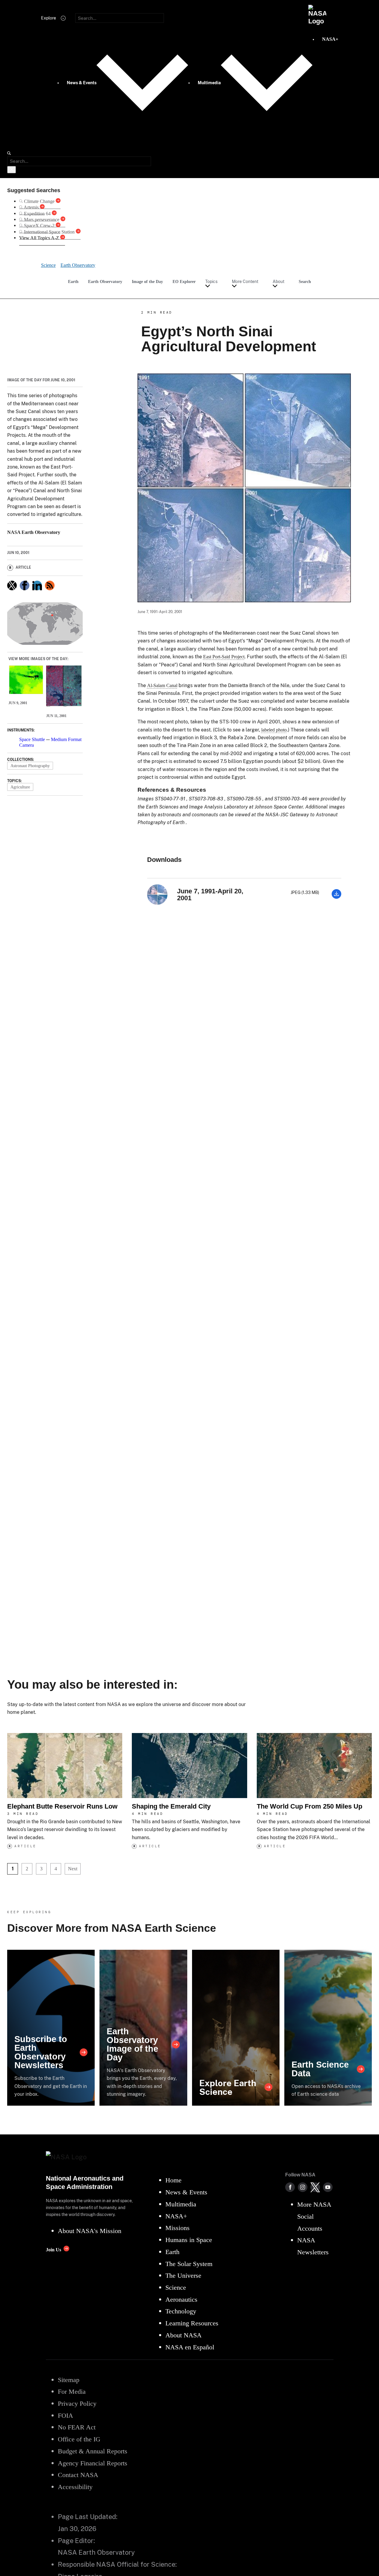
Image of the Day (147, 281)
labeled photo (274, 730)
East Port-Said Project (224, 657)
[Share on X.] (12, 585)
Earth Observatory (105, 281)
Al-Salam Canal (162, 685)
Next (73, 1869)
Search (305, 281)
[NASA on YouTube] (328, 2187)
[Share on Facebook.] (25, 585)
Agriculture (20, 787)
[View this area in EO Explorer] (45, 624)
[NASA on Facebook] (290, 2187)
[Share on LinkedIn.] (37, 585)
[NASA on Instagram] (303, 2187)
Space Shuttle (32, 739)
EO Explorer (184, 281)
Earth (73, 281)
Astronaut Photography (30, 766)
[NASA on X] (315, 2187)
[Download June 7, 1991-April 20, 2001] (336, 897)
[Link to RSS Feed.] (50, 585)
